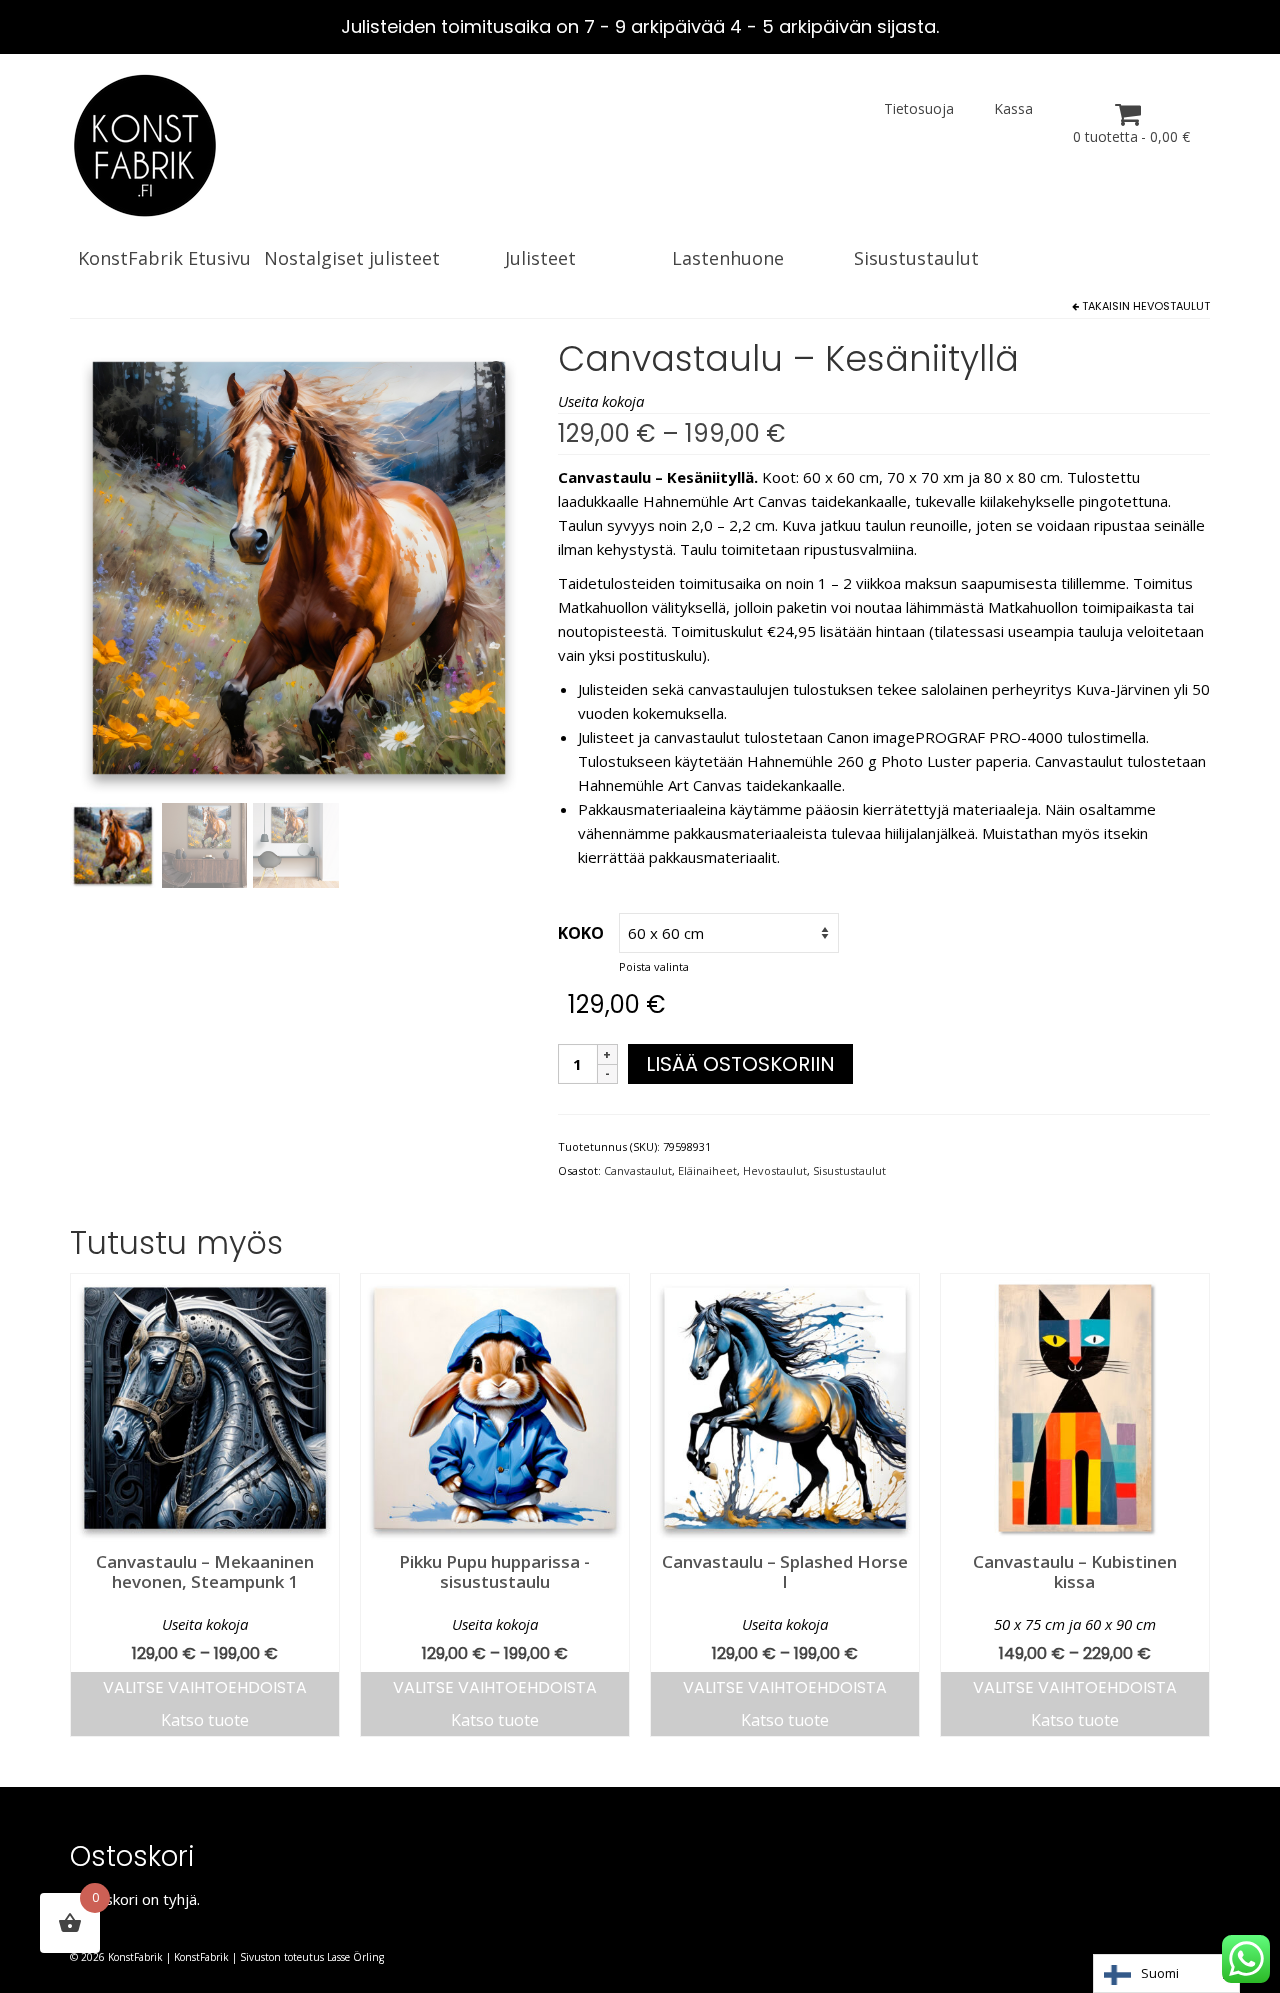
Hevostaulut (1171, 306)
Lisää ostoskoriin (740, 1064)
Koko (581, 933)
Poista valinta (654, 966)
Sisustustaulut (849, 1170)
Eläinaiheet (707, 1170)
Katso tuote (205, 1720)
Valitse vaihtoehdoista (205, 1687)
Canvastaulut (638, 1170)
